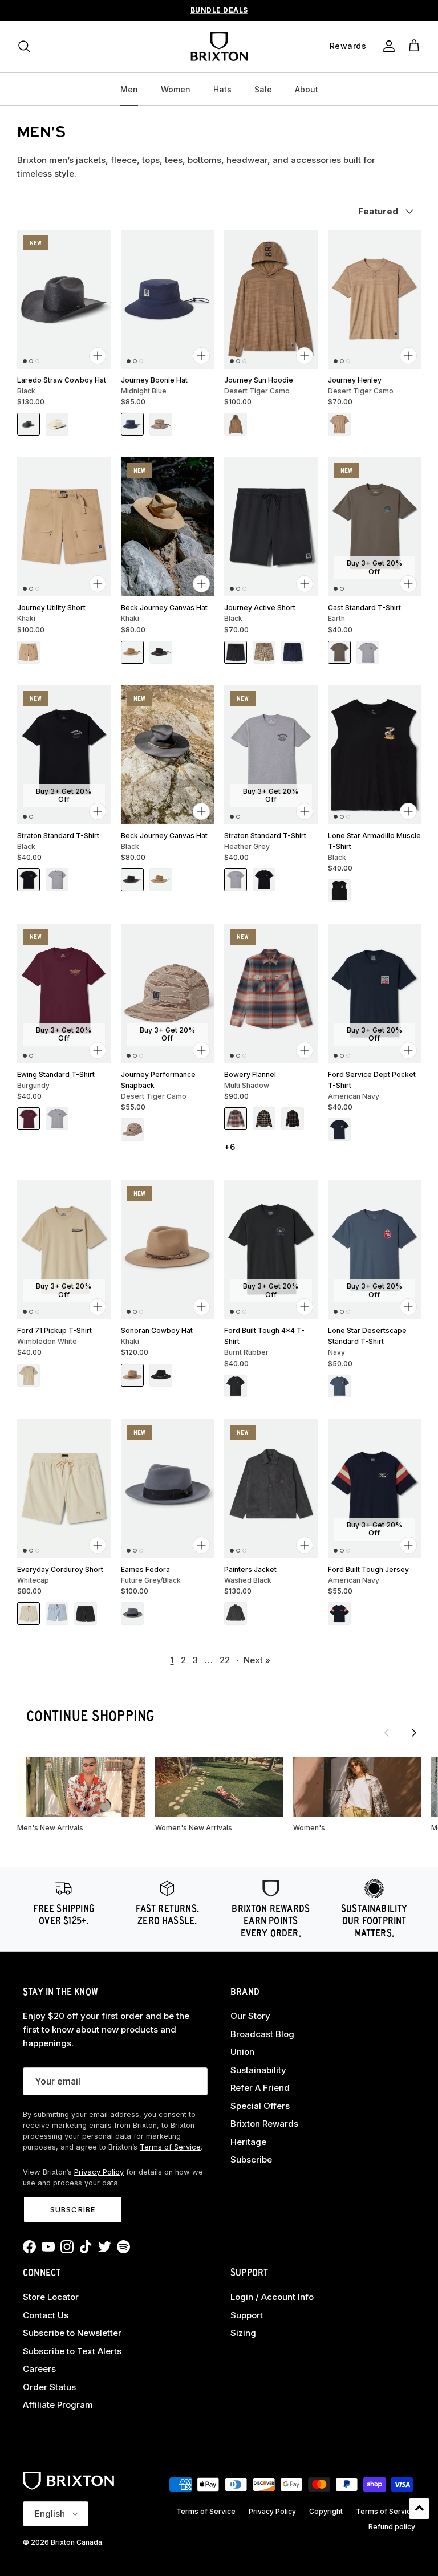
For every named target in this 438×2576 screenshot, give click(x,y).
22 (225, 1660)
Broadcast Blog (262, 2034)
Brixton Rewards (264, 2124)
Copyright (326, 2511)
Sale (263, 89)
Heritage (248, 2142)
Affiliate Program (58, 2405)
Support (247, 2315)
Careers (39, 2369)
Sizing (243, 2333)
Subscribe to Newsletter (72, 2333)
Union (242, 2052)
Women (176, 89)
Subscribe (72, 2209)
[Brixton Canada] (219, 46)
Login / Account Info (272, 2297)
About (307, 89)
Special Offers (260, 2106)
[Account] (387, 46)
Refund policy (392, 2527)
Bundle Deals (219, 10)
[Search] (24, 46)
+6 (230, 1147)
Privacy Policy (99, 2172)
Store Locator (51, 2297)
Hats (222, 89)
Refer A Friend (260, 2088)
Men (129, 89)
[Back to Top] (419, 2509)
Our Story (250, 2016)
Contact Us (46, 2315)
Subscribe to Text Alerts (72, 2351)
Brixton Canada (76, 2542)
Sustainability (258, 2070)
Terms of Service (170, 2147)
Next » (257, 1660)
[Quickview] (98, 356)
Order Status (49, 2387)
